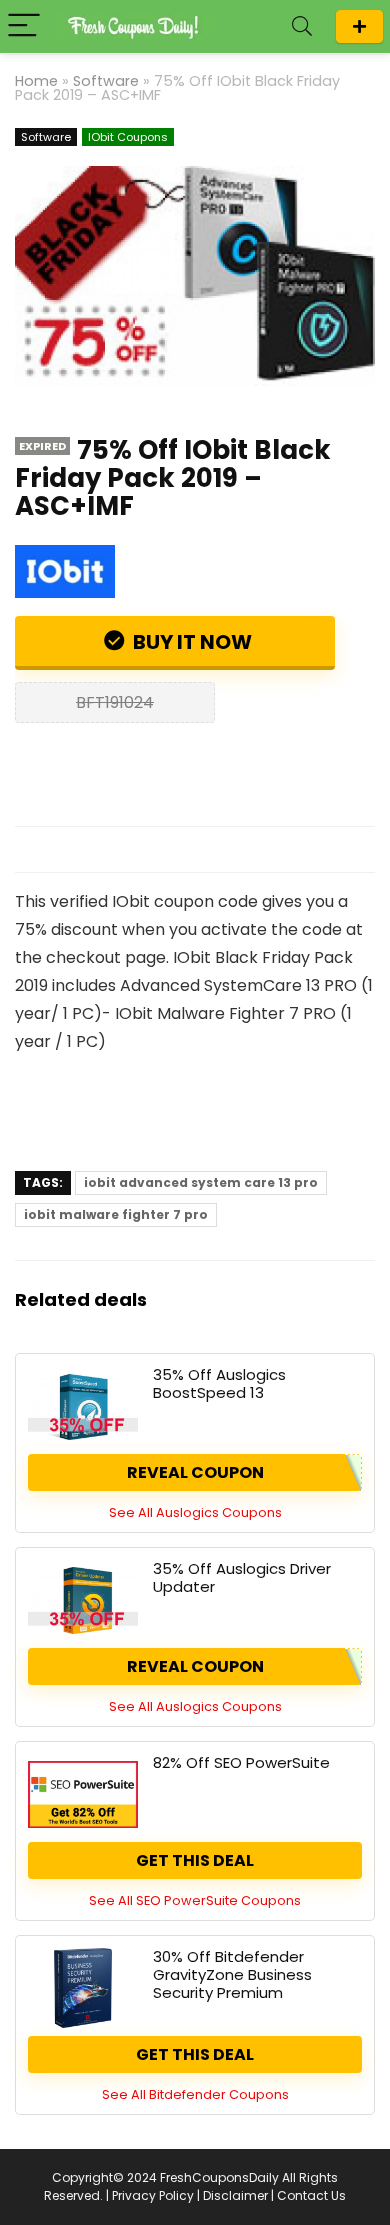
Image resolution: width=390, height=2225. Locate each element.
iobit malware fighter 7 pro (116, 1214)
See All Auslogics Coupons (195, 1512)
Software (106, 81)
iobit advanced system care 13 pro (201, 1182)
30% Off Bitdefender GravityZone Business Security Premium (232, 1974)
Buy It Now (190, 642)
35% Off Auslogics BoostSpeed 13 (219, 1383)
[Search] (302, 26)
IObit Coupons (128, 137)
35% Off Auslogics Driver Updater (242, 1577)
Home (36, 81)
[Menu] (24, 26)
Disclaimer (235, 2195)
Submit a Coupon (359, 26)
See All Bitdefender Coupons (195, 2094)
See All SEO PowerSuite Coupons (195, 1900)
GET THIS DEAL (195, 1860)
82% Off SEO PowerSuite (241, 1762)
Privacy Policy (153, 2195)
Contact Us (311, 2195)
